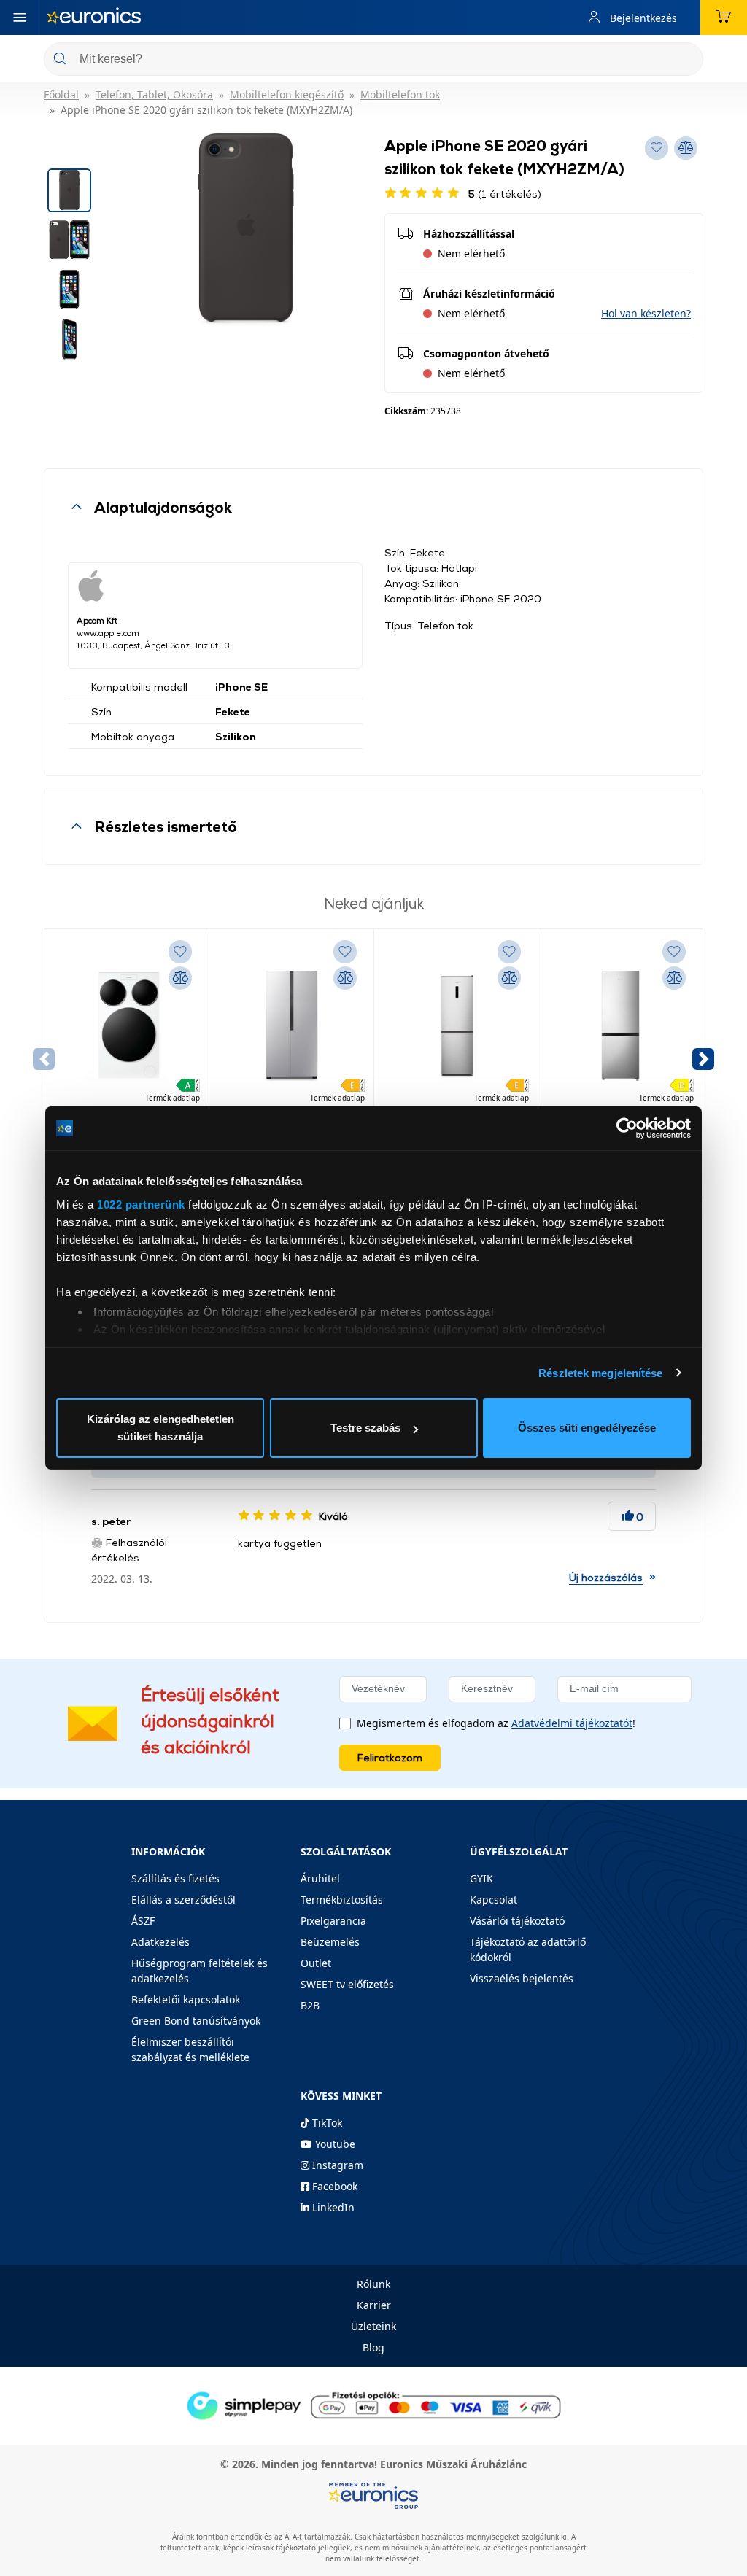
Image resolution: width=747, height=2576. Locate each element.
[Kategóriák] (20, 18)
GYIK (481, 1878)
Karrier (374, 2305)
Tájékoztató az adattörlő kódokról (528, 1950)
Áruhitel (320, 1878)
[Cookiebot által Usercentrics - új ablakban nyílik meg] (627, 1128)
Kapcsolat (494, 1900)
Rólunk (373, 2284)
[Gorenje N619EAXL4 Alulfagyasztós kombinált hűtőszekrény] (456, 1025)
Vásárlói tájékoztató (517, 1921)
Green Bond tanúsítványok (196, 2021)
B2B (310, 2005)
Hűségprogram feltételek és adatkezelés (200, 1971)
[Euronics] (94, 18)
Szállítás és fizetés (175, 1878)
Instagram (336, 2165)
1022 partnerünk (141, 1204)
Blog (373, 2347)
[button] (646, 313)
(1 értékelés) (505, 194)
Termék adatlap (173, 1098)
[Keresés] (686, 60)
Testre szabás (365, 1428)
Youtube (334, 2144)
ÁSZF (143, 1921)
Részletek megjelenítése (600, 1373)
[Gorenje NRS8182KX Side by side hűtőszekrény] (291, 1025)
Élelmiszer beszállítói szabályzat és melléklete (190, 2049)
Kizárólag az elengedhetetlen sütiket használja (160, 1428)
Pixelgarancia (333, 1921)
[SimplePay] (373, 2404)
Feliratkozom (390, 1757)
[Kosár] (724, 18)
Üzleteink (373, 2326)
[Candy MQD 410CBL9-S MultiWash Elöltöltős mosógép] (127, 1025)
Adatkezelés (160, 1942)
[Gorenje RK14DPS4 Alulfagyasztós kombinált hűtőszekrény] (620, 1025)
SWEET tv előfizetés (347, 1984)
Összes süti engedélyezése (587, 1428)
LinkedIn (332, 2207)
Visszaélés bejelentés (522, 1978)
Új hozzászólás (606, 1577)
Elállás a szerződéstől (183, 1900)
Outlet (316, 1963)
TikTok (326, 2123)
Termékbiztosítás (342, 1900)
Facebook (333, 2186)
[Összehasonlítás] (180, 978)
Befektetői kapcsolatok (186, 1999)
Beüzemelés (330, 1942)
